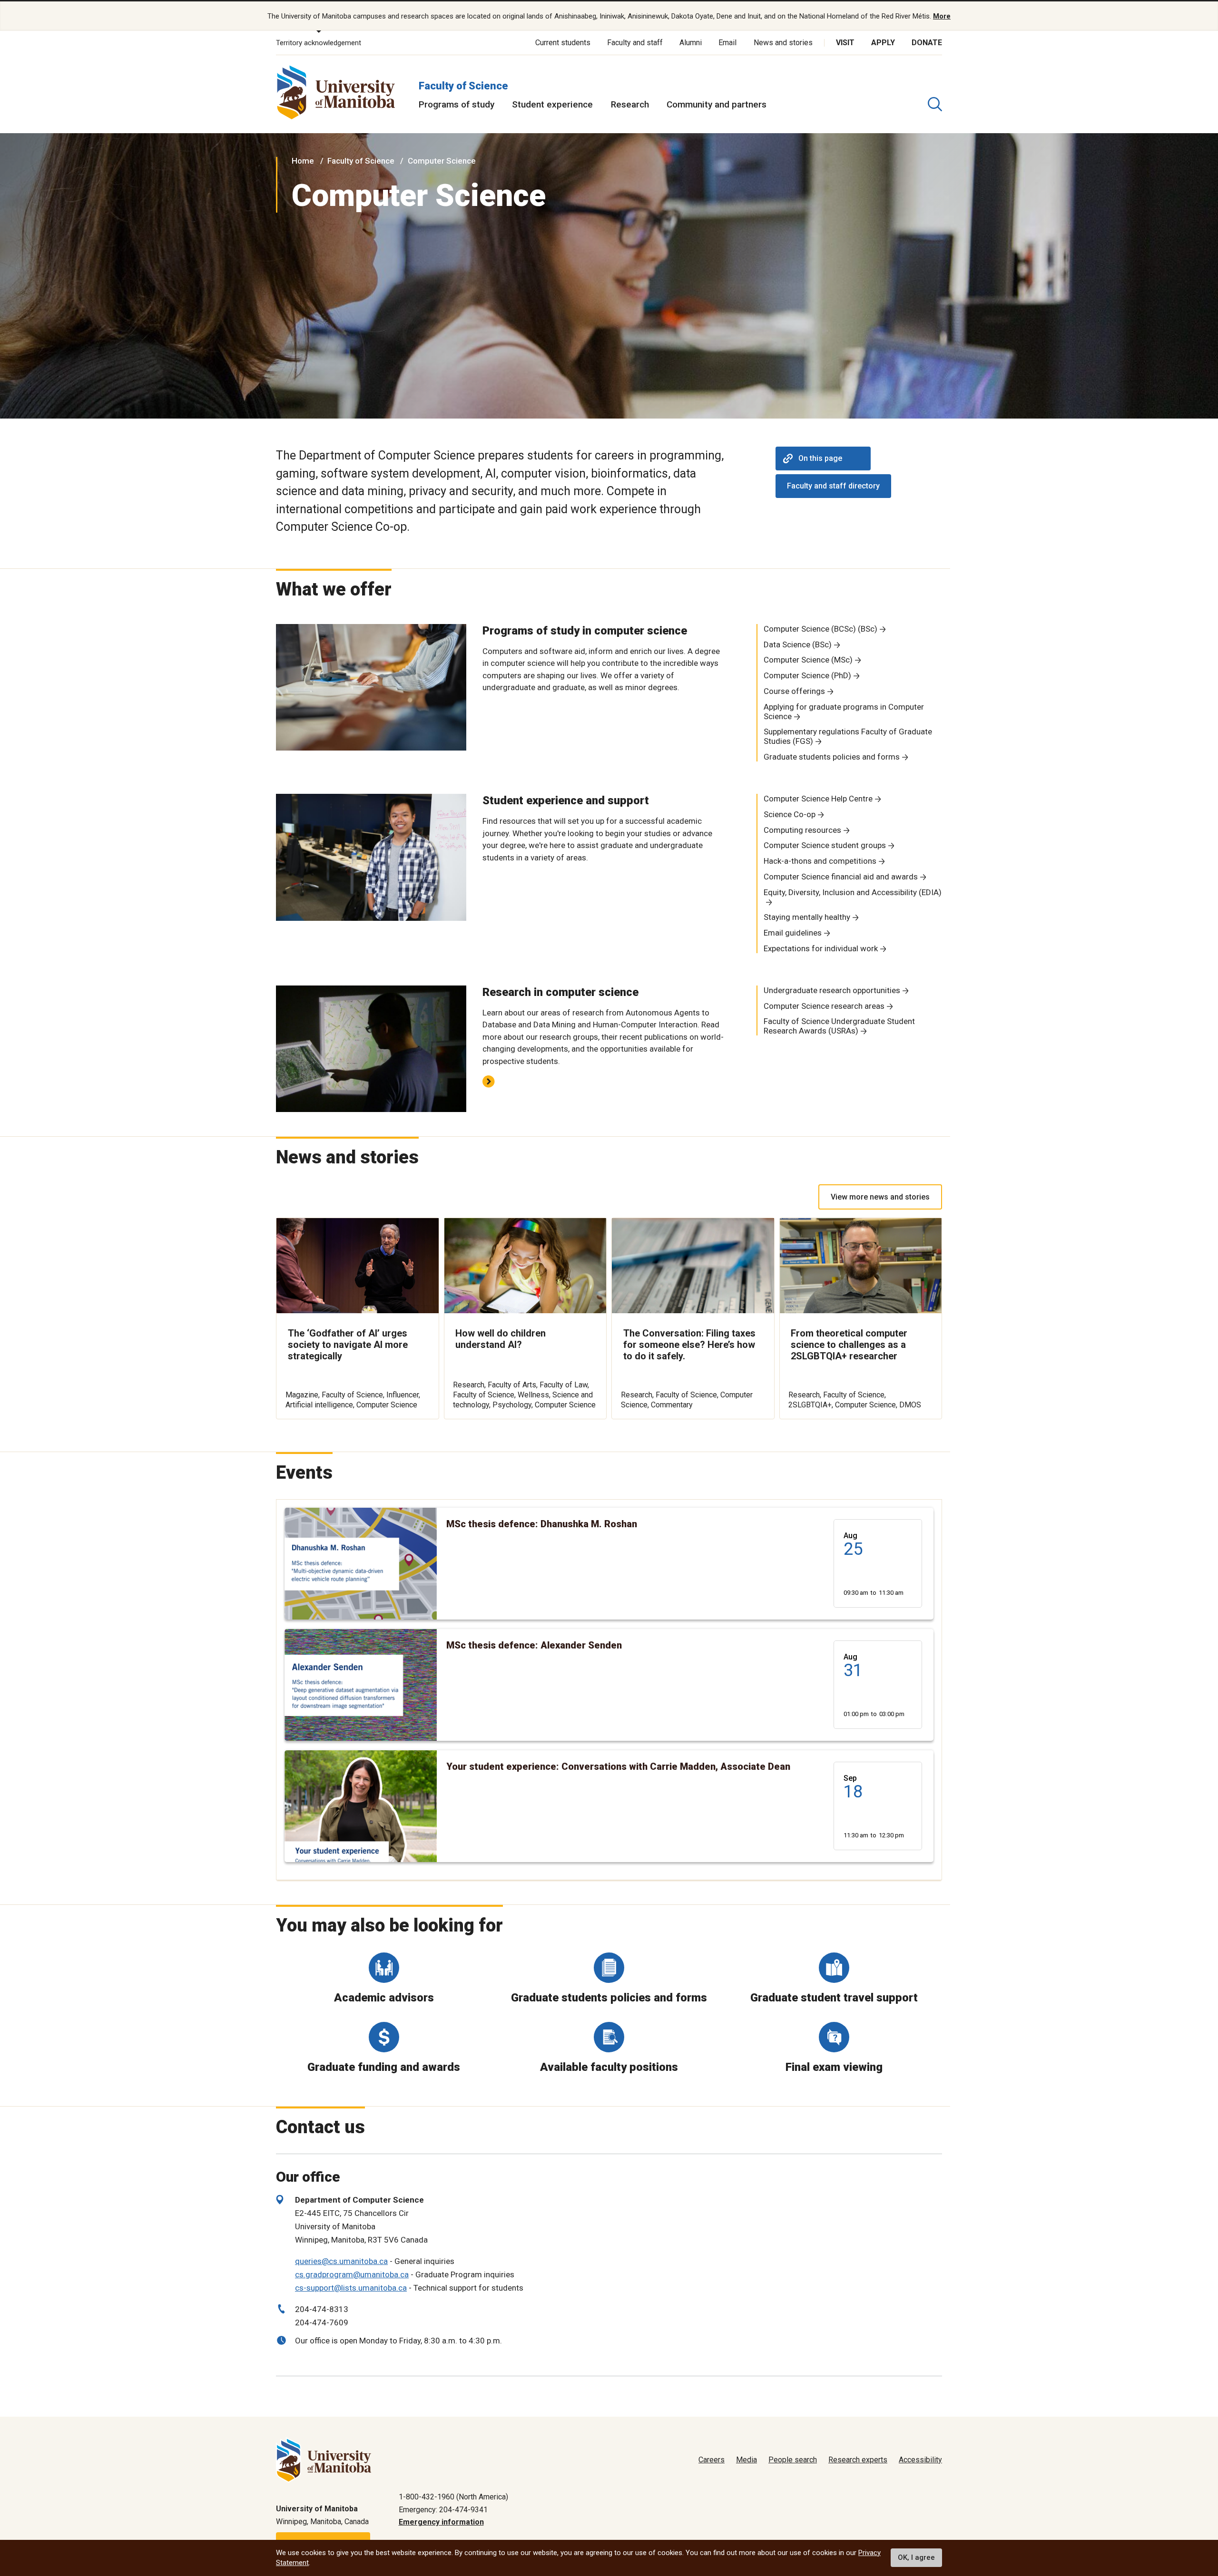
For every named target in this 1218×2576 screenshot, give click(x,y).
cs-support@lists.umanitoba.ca (351, 2288)
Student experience (552, 104)
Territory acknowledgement (319, 43)
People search (793, 2460)
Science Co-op (790, 814)
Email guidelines (793, 933)
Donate (927, 43)
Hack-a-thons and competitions (820, 861)
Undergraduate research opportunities (832, 990)
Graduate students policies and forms (832, 757)
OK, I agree (916, 2558)
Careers (712, 2460)
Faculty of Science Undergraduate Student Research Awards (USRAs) (839, 1026)
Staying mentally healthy (807, 917)
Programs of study (457, 104)
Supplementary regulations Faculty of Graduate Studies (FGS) (848, 736)
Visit (845, 43)
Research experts (858, 2460)
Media (747, 2460)
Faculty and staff (635, 43)
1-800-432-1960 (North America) (453, 2497)
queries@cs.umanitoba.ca (341, 2261)
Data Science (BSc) (798, 644)
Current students (563, 43)
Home (303, 161)
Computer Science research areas (824, 1006)
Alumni (691, 43)
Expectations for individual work (821, 948)
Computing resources (802, 830)
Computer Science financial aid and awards (841, 877)
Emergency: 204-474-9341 (443, 2510)
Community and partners (717, 104)
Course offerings (794, 691)
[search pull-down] (935, 104)
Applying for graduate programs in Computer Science (844, 712)
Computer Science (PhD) (807, 675)
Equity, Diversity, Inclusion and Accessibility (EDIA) (853, 892)
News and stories (783, 43)
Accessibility (920, 2460)
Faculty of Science (463, 86)
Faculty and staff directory (833, 486)
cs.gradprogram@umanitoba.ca (352, 2274)
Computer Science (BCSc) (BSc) (820, 629)
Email (727, 43)
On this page (820, 458)
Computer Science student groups (825, 845)
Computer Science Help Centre (818, 799)
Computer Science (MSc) (808, 660)
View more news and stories (880, 1197)
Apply (883, 43)
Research (630, 104)
